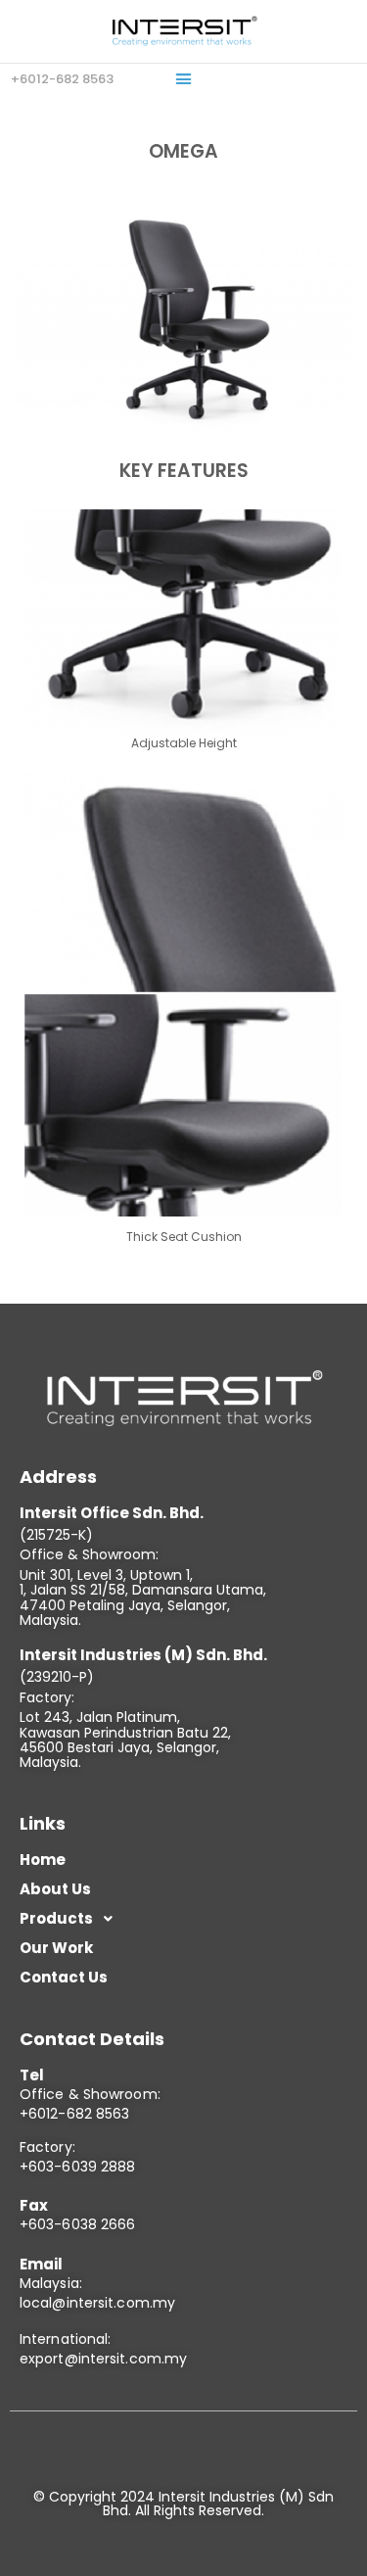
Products (56, 1918)
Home (43, 1860)
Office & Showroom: (90, 2094)
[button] (184, 79)
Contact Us (64, 1977)
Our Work (56, 1948)
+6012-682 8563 (74, 2114)
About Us (55, 1889)
